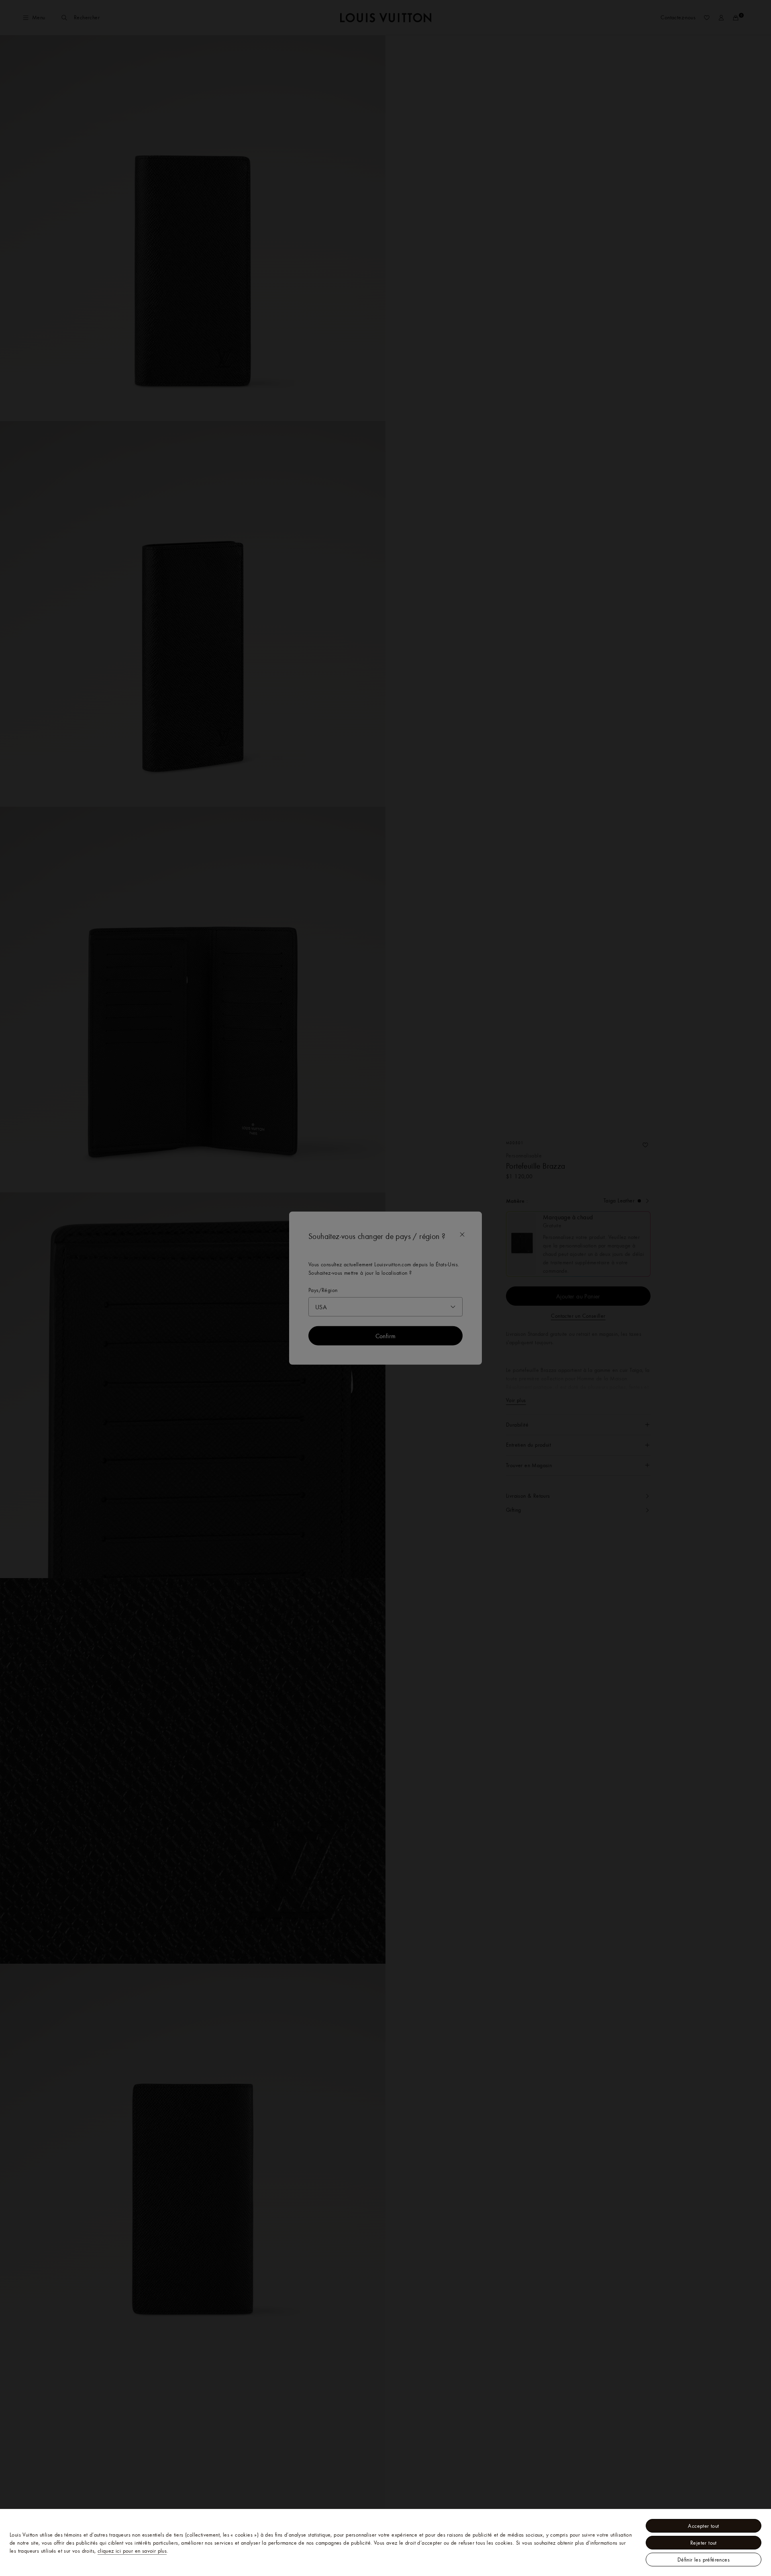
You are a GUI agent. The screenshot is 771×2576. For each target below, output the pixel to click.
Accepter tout (703, 2526)
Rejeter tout (704, 2543)
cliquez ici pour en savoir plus (132, 2551)
